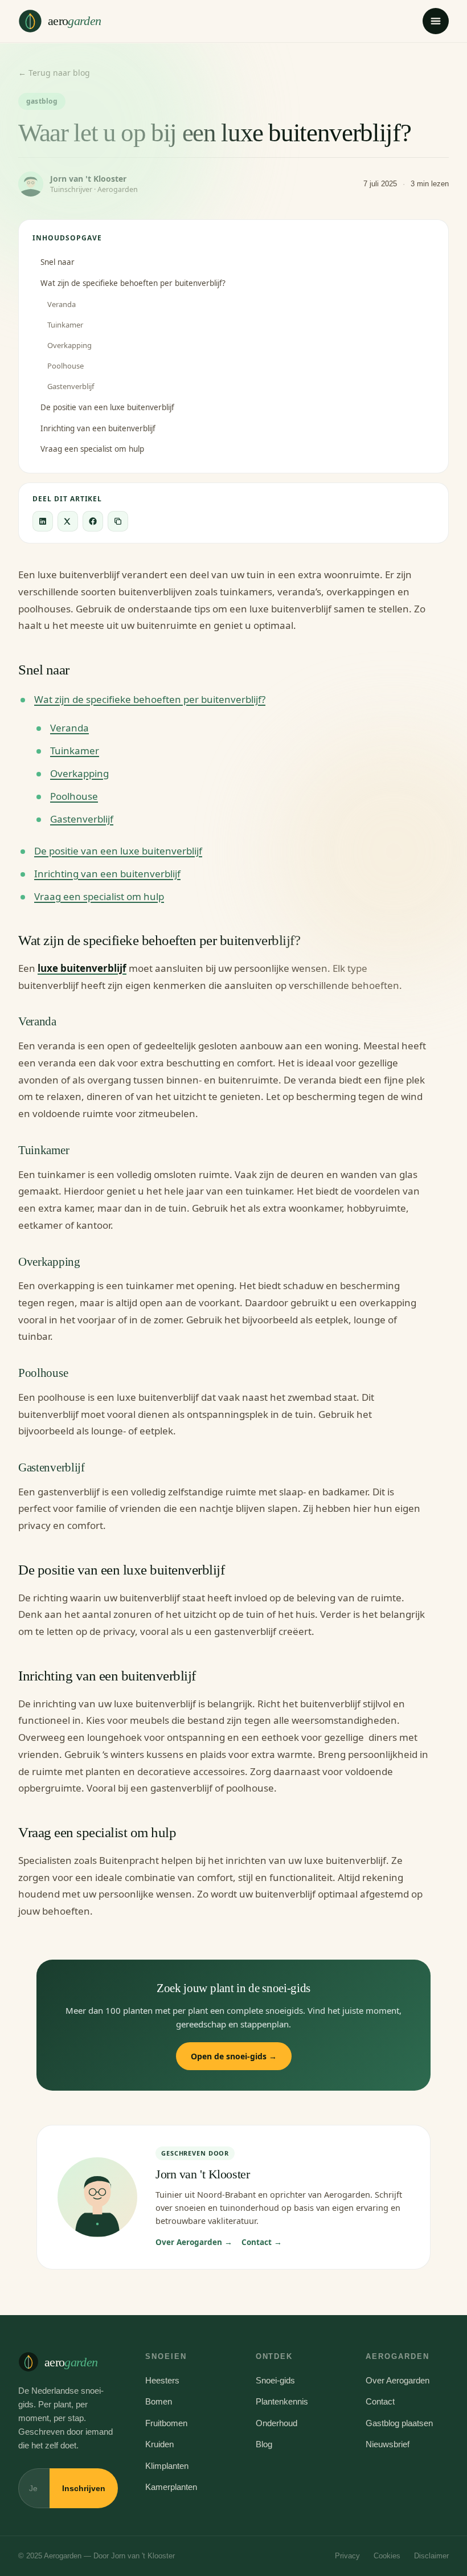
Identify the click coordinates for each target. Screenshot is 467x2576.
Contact (380, 2401)
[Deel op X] (68, 521)
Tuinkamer (65, 325)
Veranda (62, 304)
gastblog (42, 101)
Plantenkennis (282, 2401)
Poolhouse (65, 366)
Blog (264, 2444)
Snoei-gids (275, 2380)
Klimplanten (167, 2466)
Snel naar (58, 262)
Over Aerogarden (398, 2380)
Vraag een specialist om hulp (92, 449)
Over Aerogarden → (194, 2242)
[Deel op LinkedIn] (43, 521)
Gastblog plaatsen (399, 2423)
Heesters (162, 2380)
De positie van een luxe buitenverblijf (107, 407)
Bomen (159, 2401)
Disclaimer (431, 2556)
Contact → (262, 2242)
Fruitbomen (166, 2423)
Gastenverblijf (71, 386)
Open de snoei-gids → (234, 2056)
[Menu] (436, 21)
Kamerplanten (171, 2487)
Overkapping (69, 345)
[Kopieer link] (118, 521)
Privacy (347, 2556)
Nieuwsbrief (388, 2444)
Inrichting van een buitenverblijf (98, 428)
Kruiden (159, 2444)
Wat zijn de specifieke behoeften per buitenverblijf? (133, 283)
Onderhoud (276, 2423)
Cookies (387, 2556)
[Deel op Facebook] (93, 521)
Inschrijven (84, 2488)
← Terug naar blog (54, 73)
